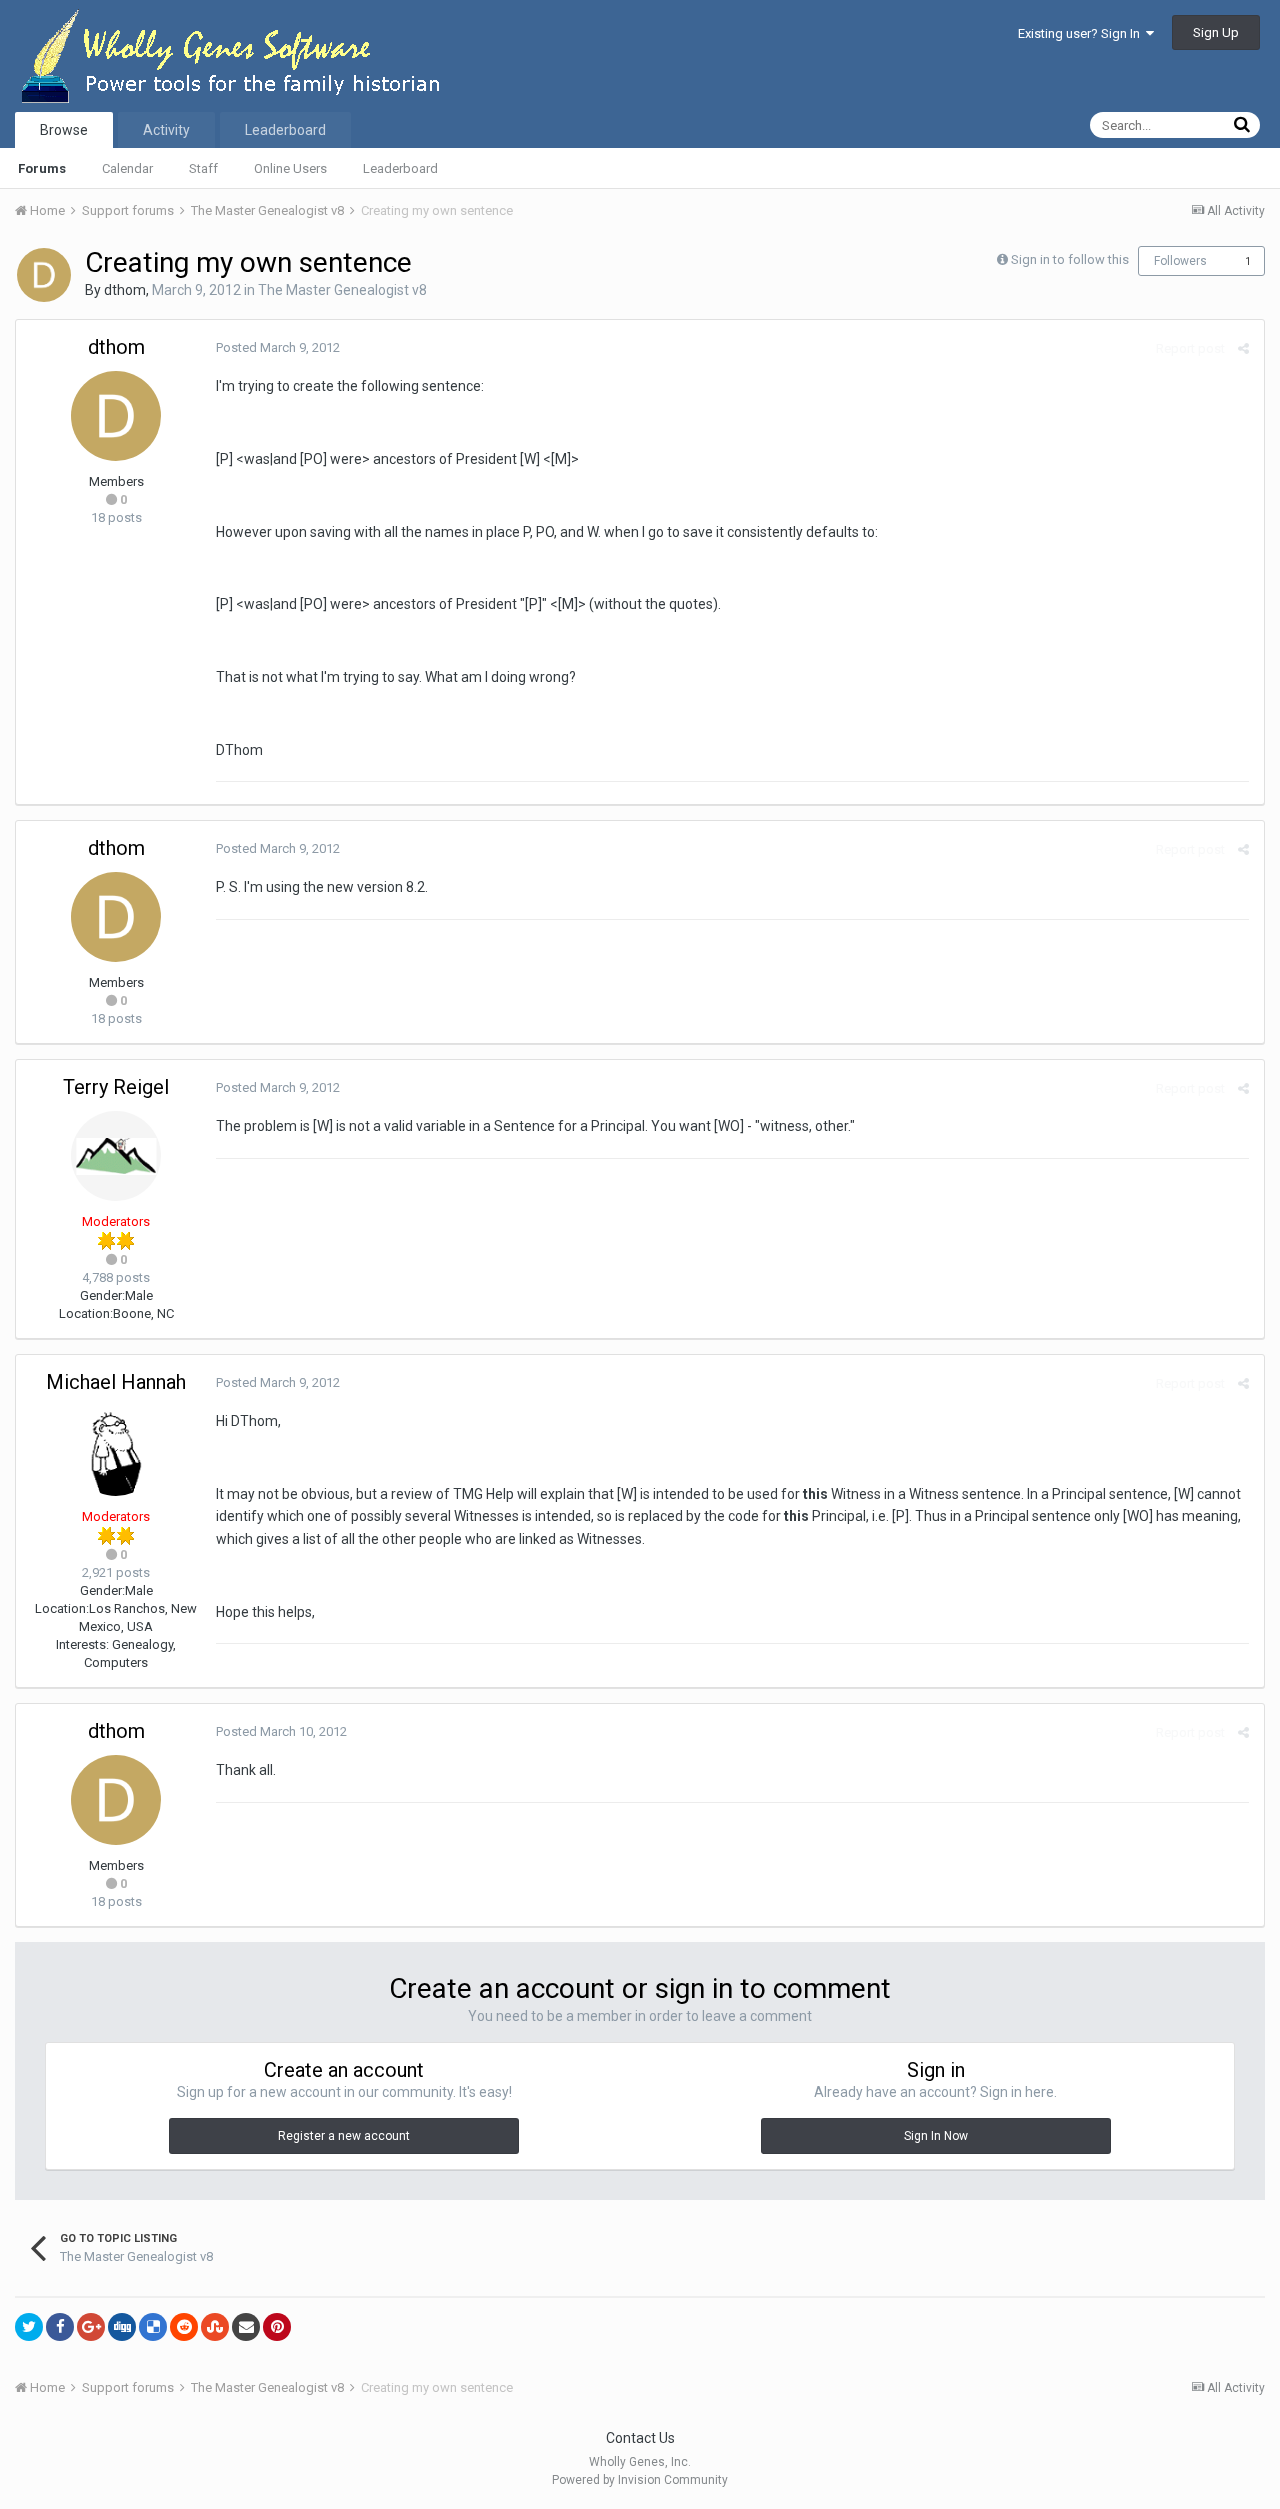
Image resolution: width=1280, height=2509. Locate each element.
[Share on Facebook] (60, 2327)
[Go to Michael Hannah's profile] (116, 1451)
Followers (1180, 261)
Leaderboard (400, 168)
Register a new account (344, 2136)
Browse (64, 130)
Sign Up (1216, 32)
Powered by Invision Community (640, 2480)
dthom (125, 290)
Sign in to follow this (1070, 259)
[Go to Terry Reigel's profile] (116, 1156)
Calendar (127, 168)
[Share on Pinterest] (277, 2327)
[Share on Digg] (122, 2327)
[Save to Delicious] (153, 2327)
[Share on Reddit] (184, 2327)
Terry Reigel (116, 1087)
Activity (166, 130)
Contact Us (640, 2438)
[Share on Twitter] (29, 2327)
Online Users (290, 168)
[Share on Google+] (91, 2327)
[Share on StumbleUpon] (215, 2327)
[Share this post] (1243, 348)
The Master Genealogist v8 (342, 290)
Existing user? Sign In (1082, 33)
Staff (203, 168)
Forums (42, 168)
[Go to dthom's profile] (44, 275)
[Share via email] (246, 2327)
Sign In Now (936, 2136)
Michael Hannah (116, 1382)
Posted (278, 347)
